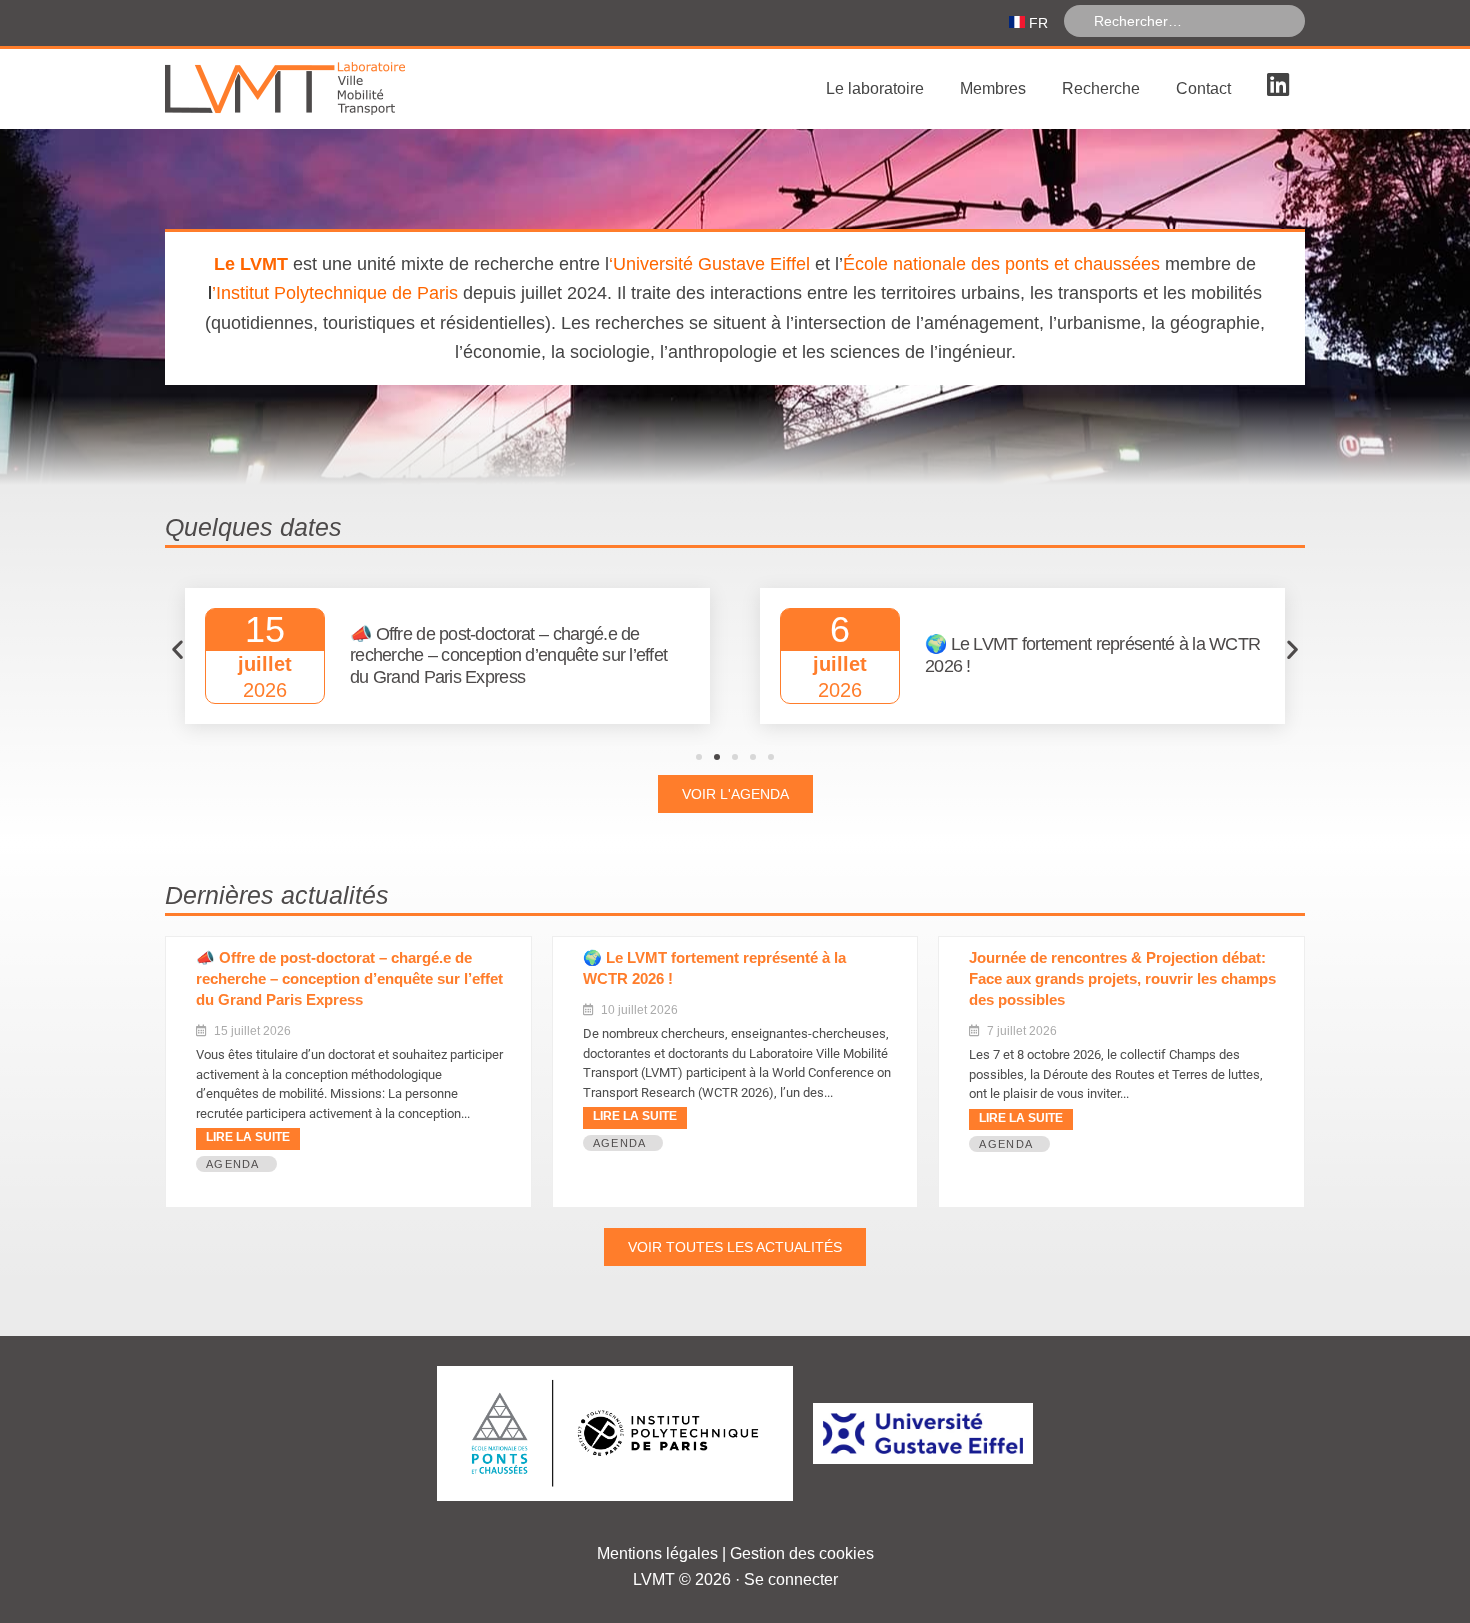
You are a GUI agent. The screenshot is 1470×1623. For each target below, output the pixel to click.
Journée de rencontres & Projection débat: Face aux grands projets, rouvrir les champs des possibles (1122, 978)
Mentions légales (657, 1553)
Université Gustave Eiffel (711, 264)
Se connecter (791, 1579)
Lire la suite (248, 1137)
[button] (177, 649)
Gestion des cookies (802, 1553)
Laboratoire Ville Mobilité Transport (315, 89)
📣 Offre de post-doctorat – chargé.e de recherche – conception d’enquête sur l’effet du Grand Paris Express (349, 978)
